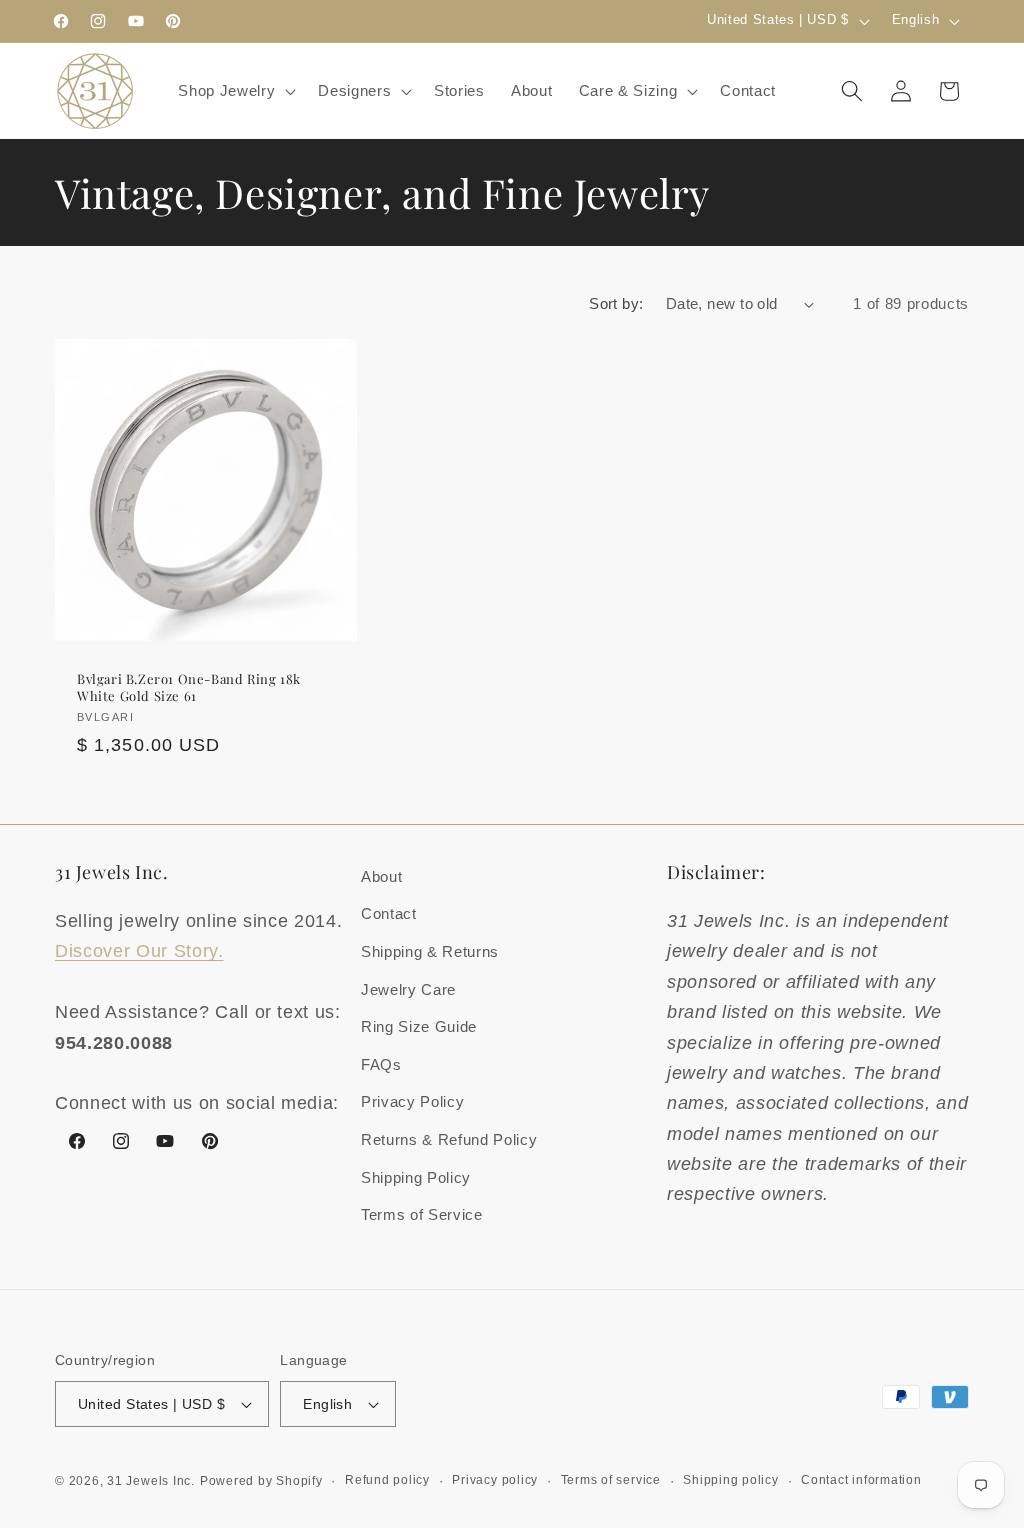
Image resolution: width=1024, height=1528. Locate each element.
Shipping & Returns (430, 951)
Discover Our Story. (139, 951)
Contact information (861, 1480)
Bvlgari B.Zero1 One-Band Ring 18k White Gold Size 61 (189, 686)
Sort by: (616, 303)
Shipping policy (731, 1480)
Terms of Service (422, 1214)
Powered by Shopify (261, 1481)
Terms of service (611, 1480)
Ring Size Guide (419, 1026)
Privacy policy (495, 1480)
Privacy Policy (412, 1101)
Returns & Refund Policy (449, 1139)
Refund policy (387, 1480)
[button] (235, 91)
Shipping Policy (416, 1177)
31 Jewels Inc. (151, 1481)
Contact (389, 913)
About (381, 876)
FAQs (381, 1064)
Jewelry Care (408, 989)
